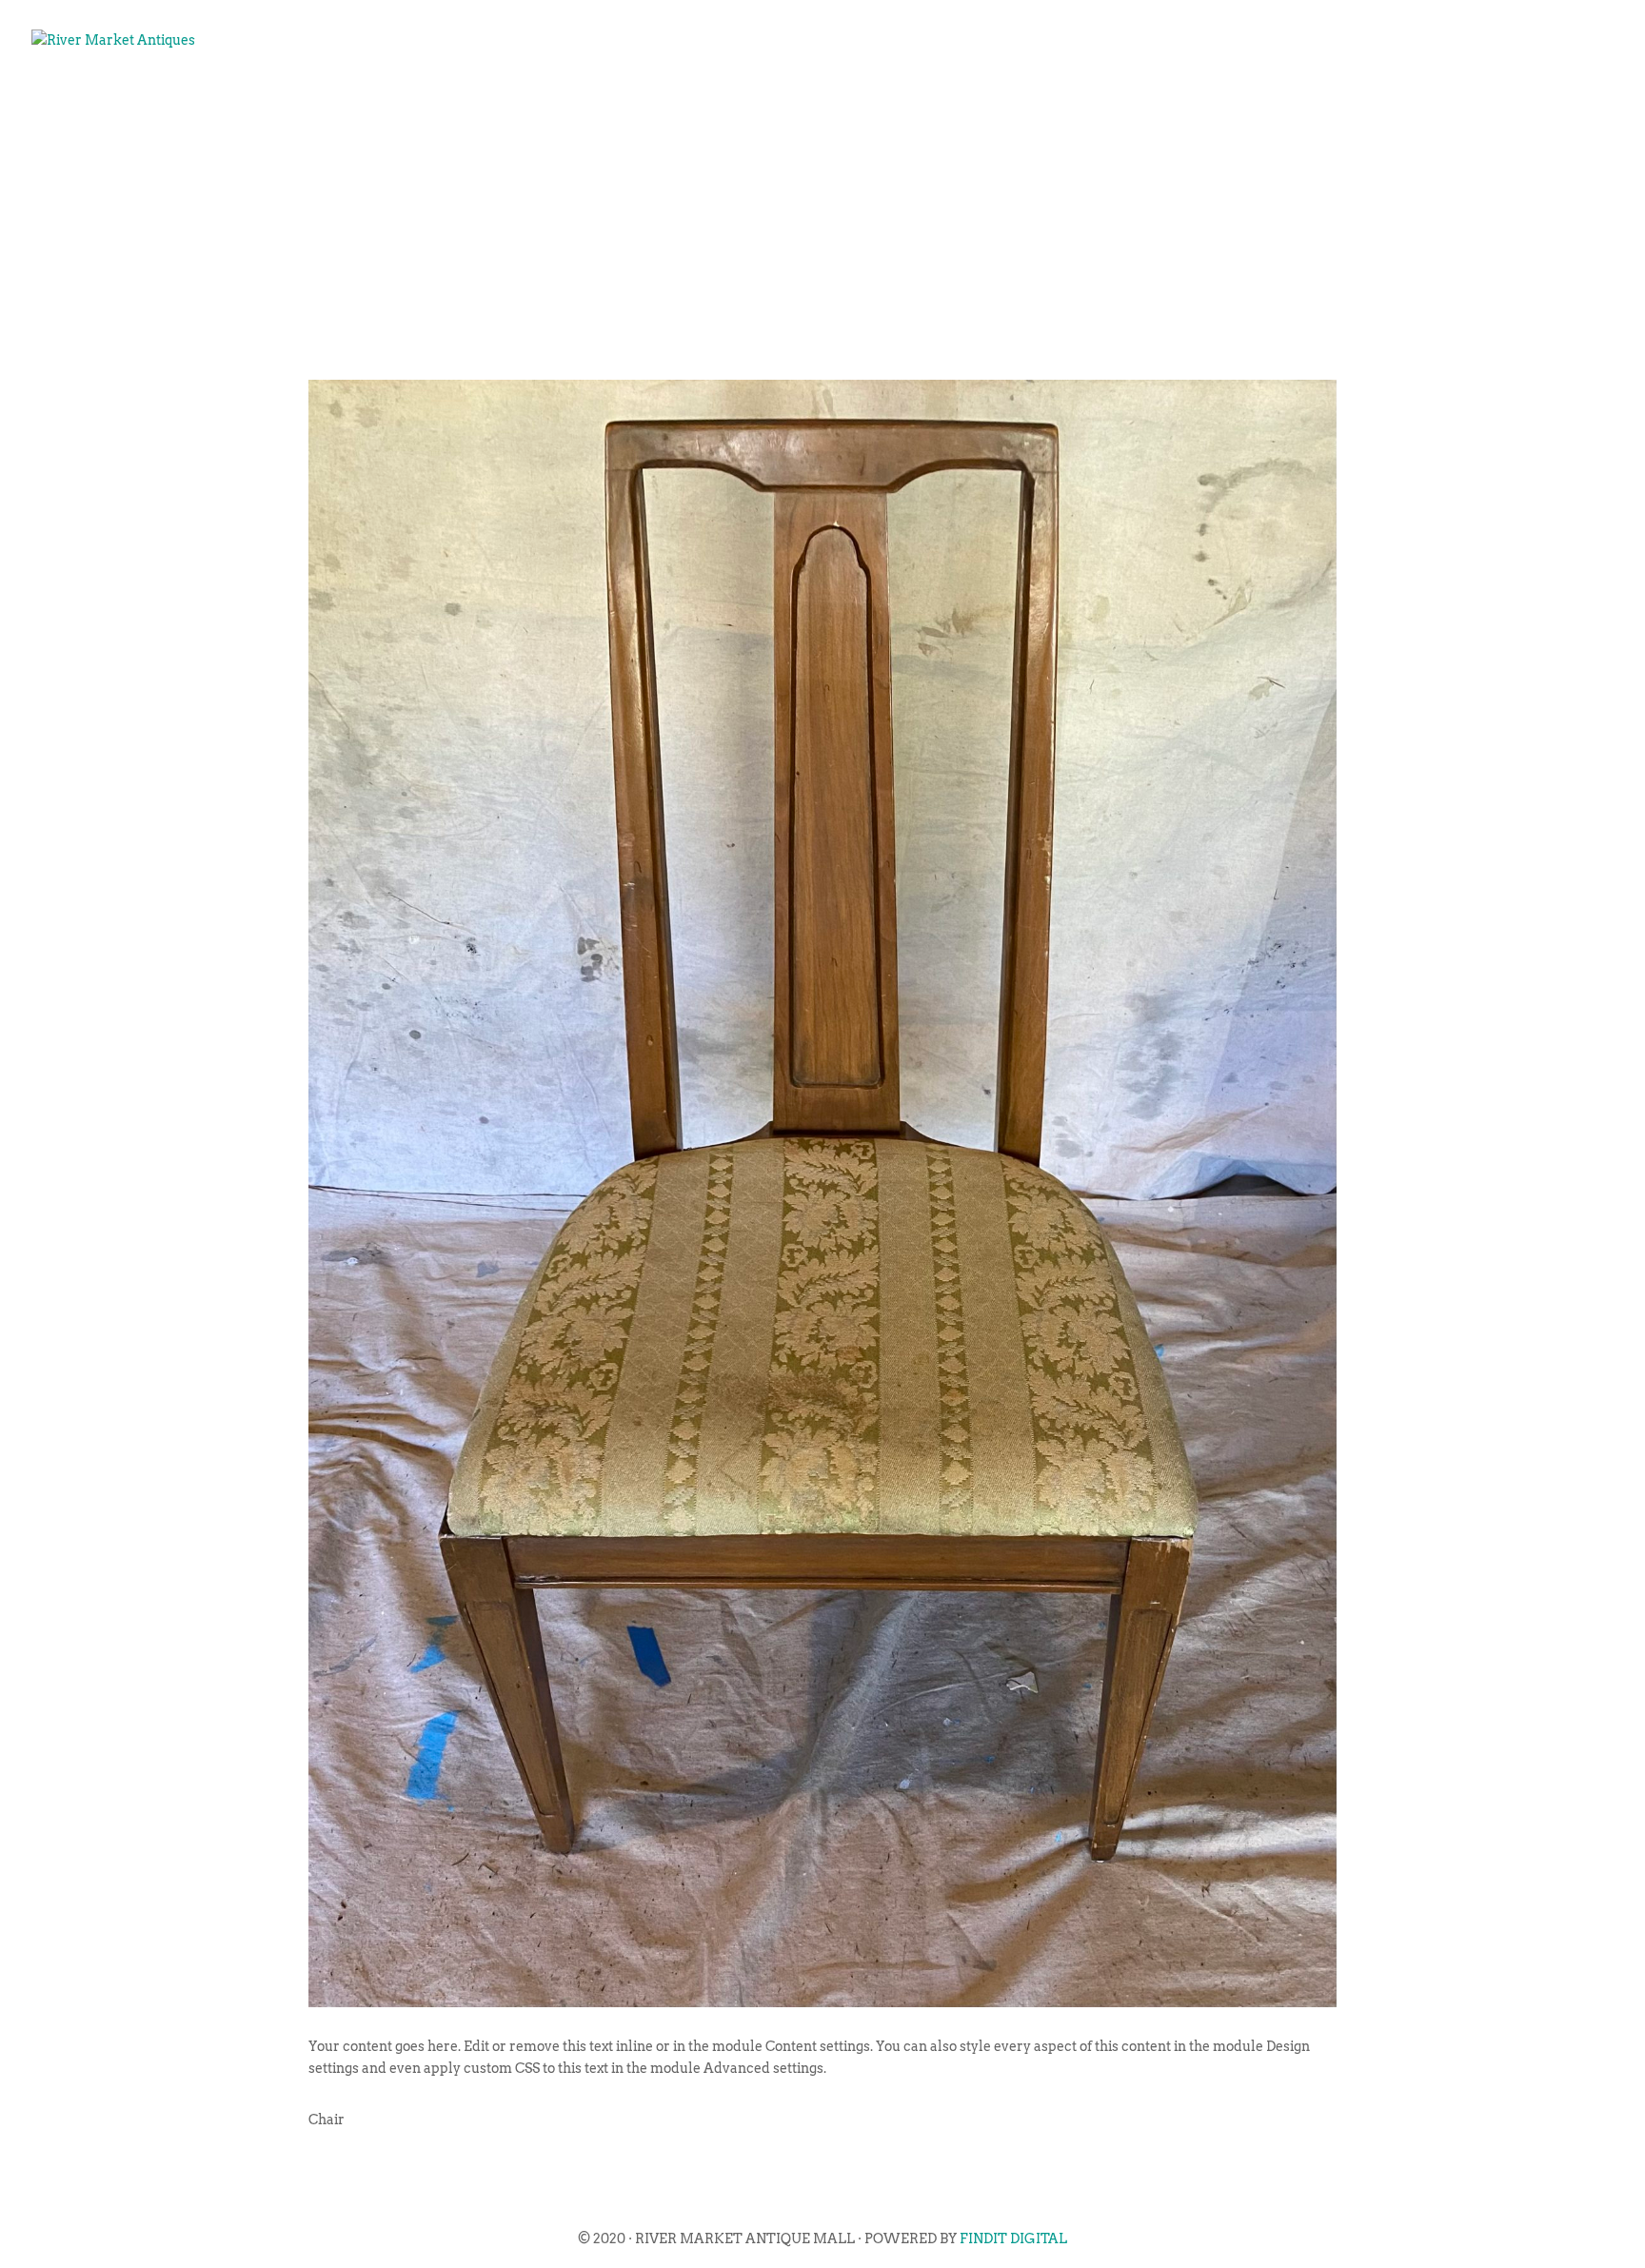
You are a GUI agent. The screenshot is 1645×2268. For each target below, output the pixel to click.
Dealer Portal (1526, 101)
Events (1089, 101)
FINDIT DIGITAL (1013, 2238)
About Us (988, 101)
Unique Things (1362, 101)
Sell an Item (1207, 101)
